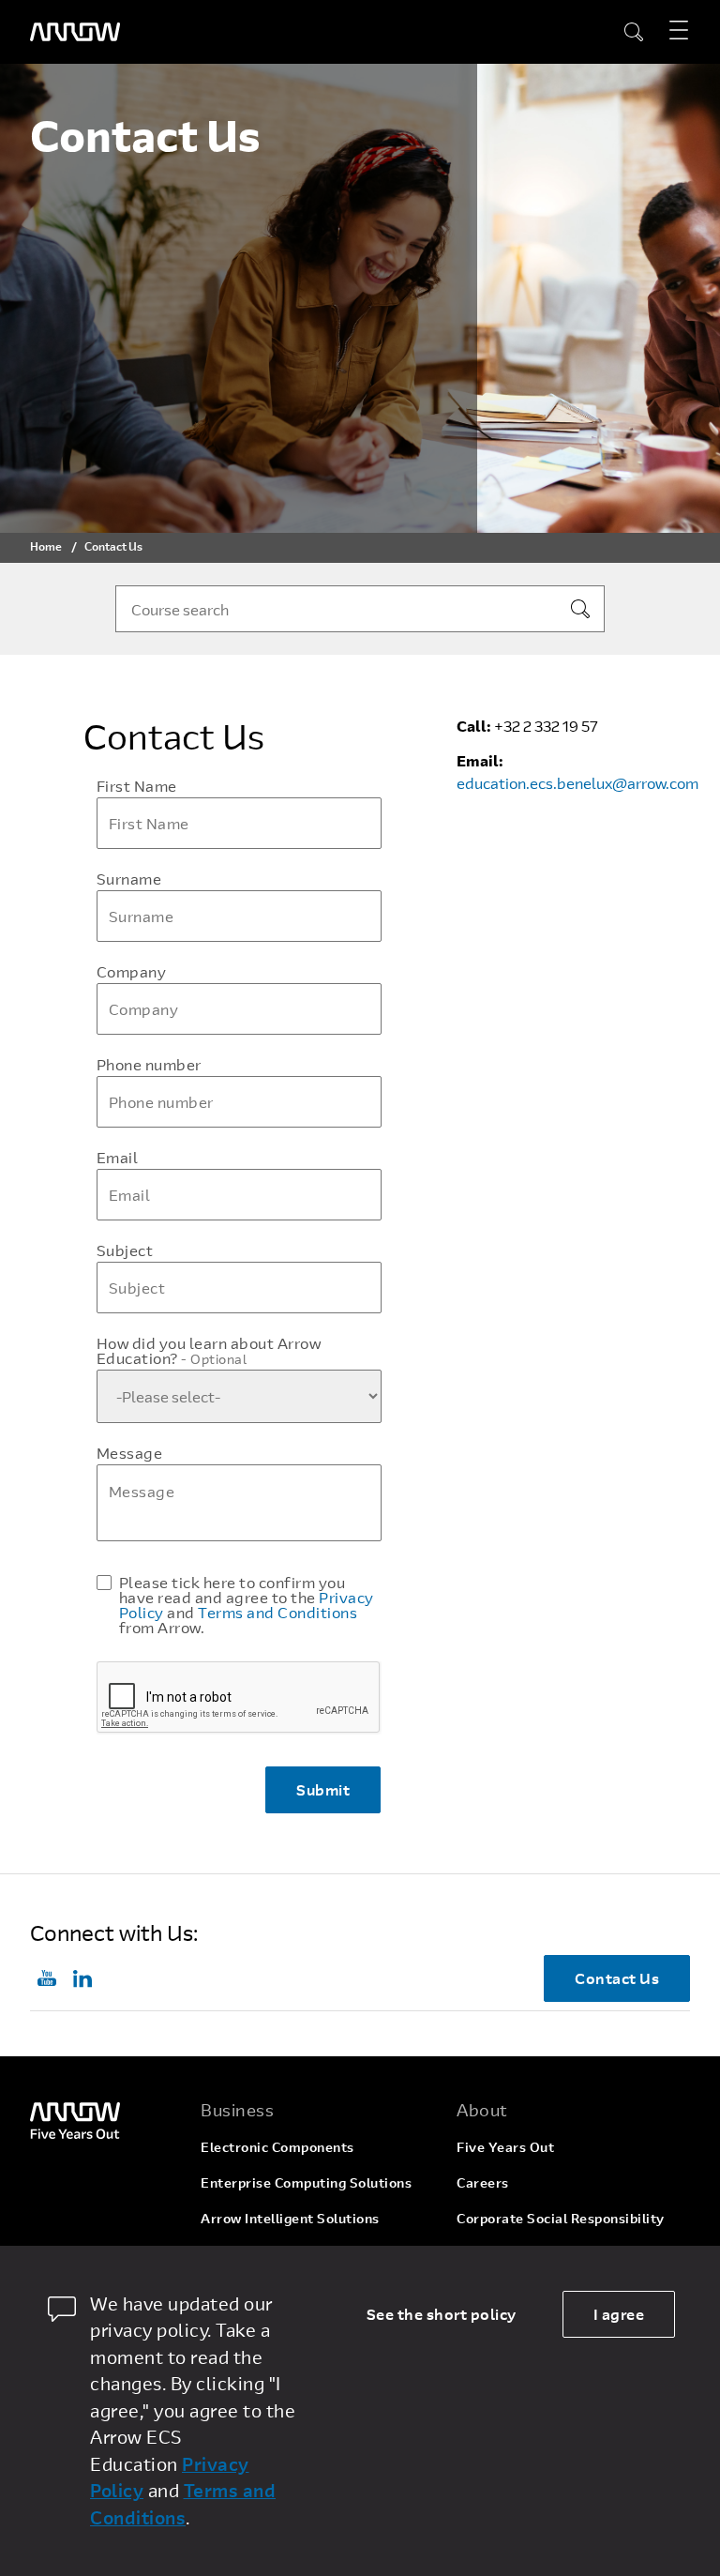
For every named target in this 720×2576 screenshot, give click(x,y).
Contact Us (617, 1978)
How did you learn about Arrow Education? (209, 1351)
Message (130, 1453)
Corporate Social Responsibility (561, 2218)
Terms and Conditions (277, 1612)
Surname (129, 879)
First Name (137, 786)
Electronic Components (277, 2147)
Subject (125, 1250)
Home (46, 546)
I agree (619, 2314)
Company (132, 972)
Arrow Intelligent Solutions (290, 2218)
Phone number (149, 1065)
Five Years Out (505, 2147)
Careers (483, 2182)
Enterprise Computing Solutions (306, 2182)
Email (118, 1158)
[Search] (580, 609)
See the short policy (442, 2314)
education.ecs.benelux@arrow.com (577, 783)
